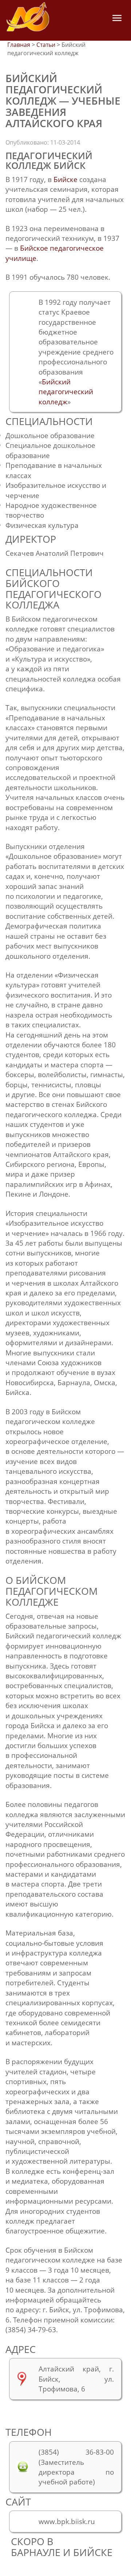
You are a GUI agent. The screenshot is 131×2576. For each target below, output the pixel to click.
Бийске (65, 179)
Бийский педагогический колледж (66, 392)
